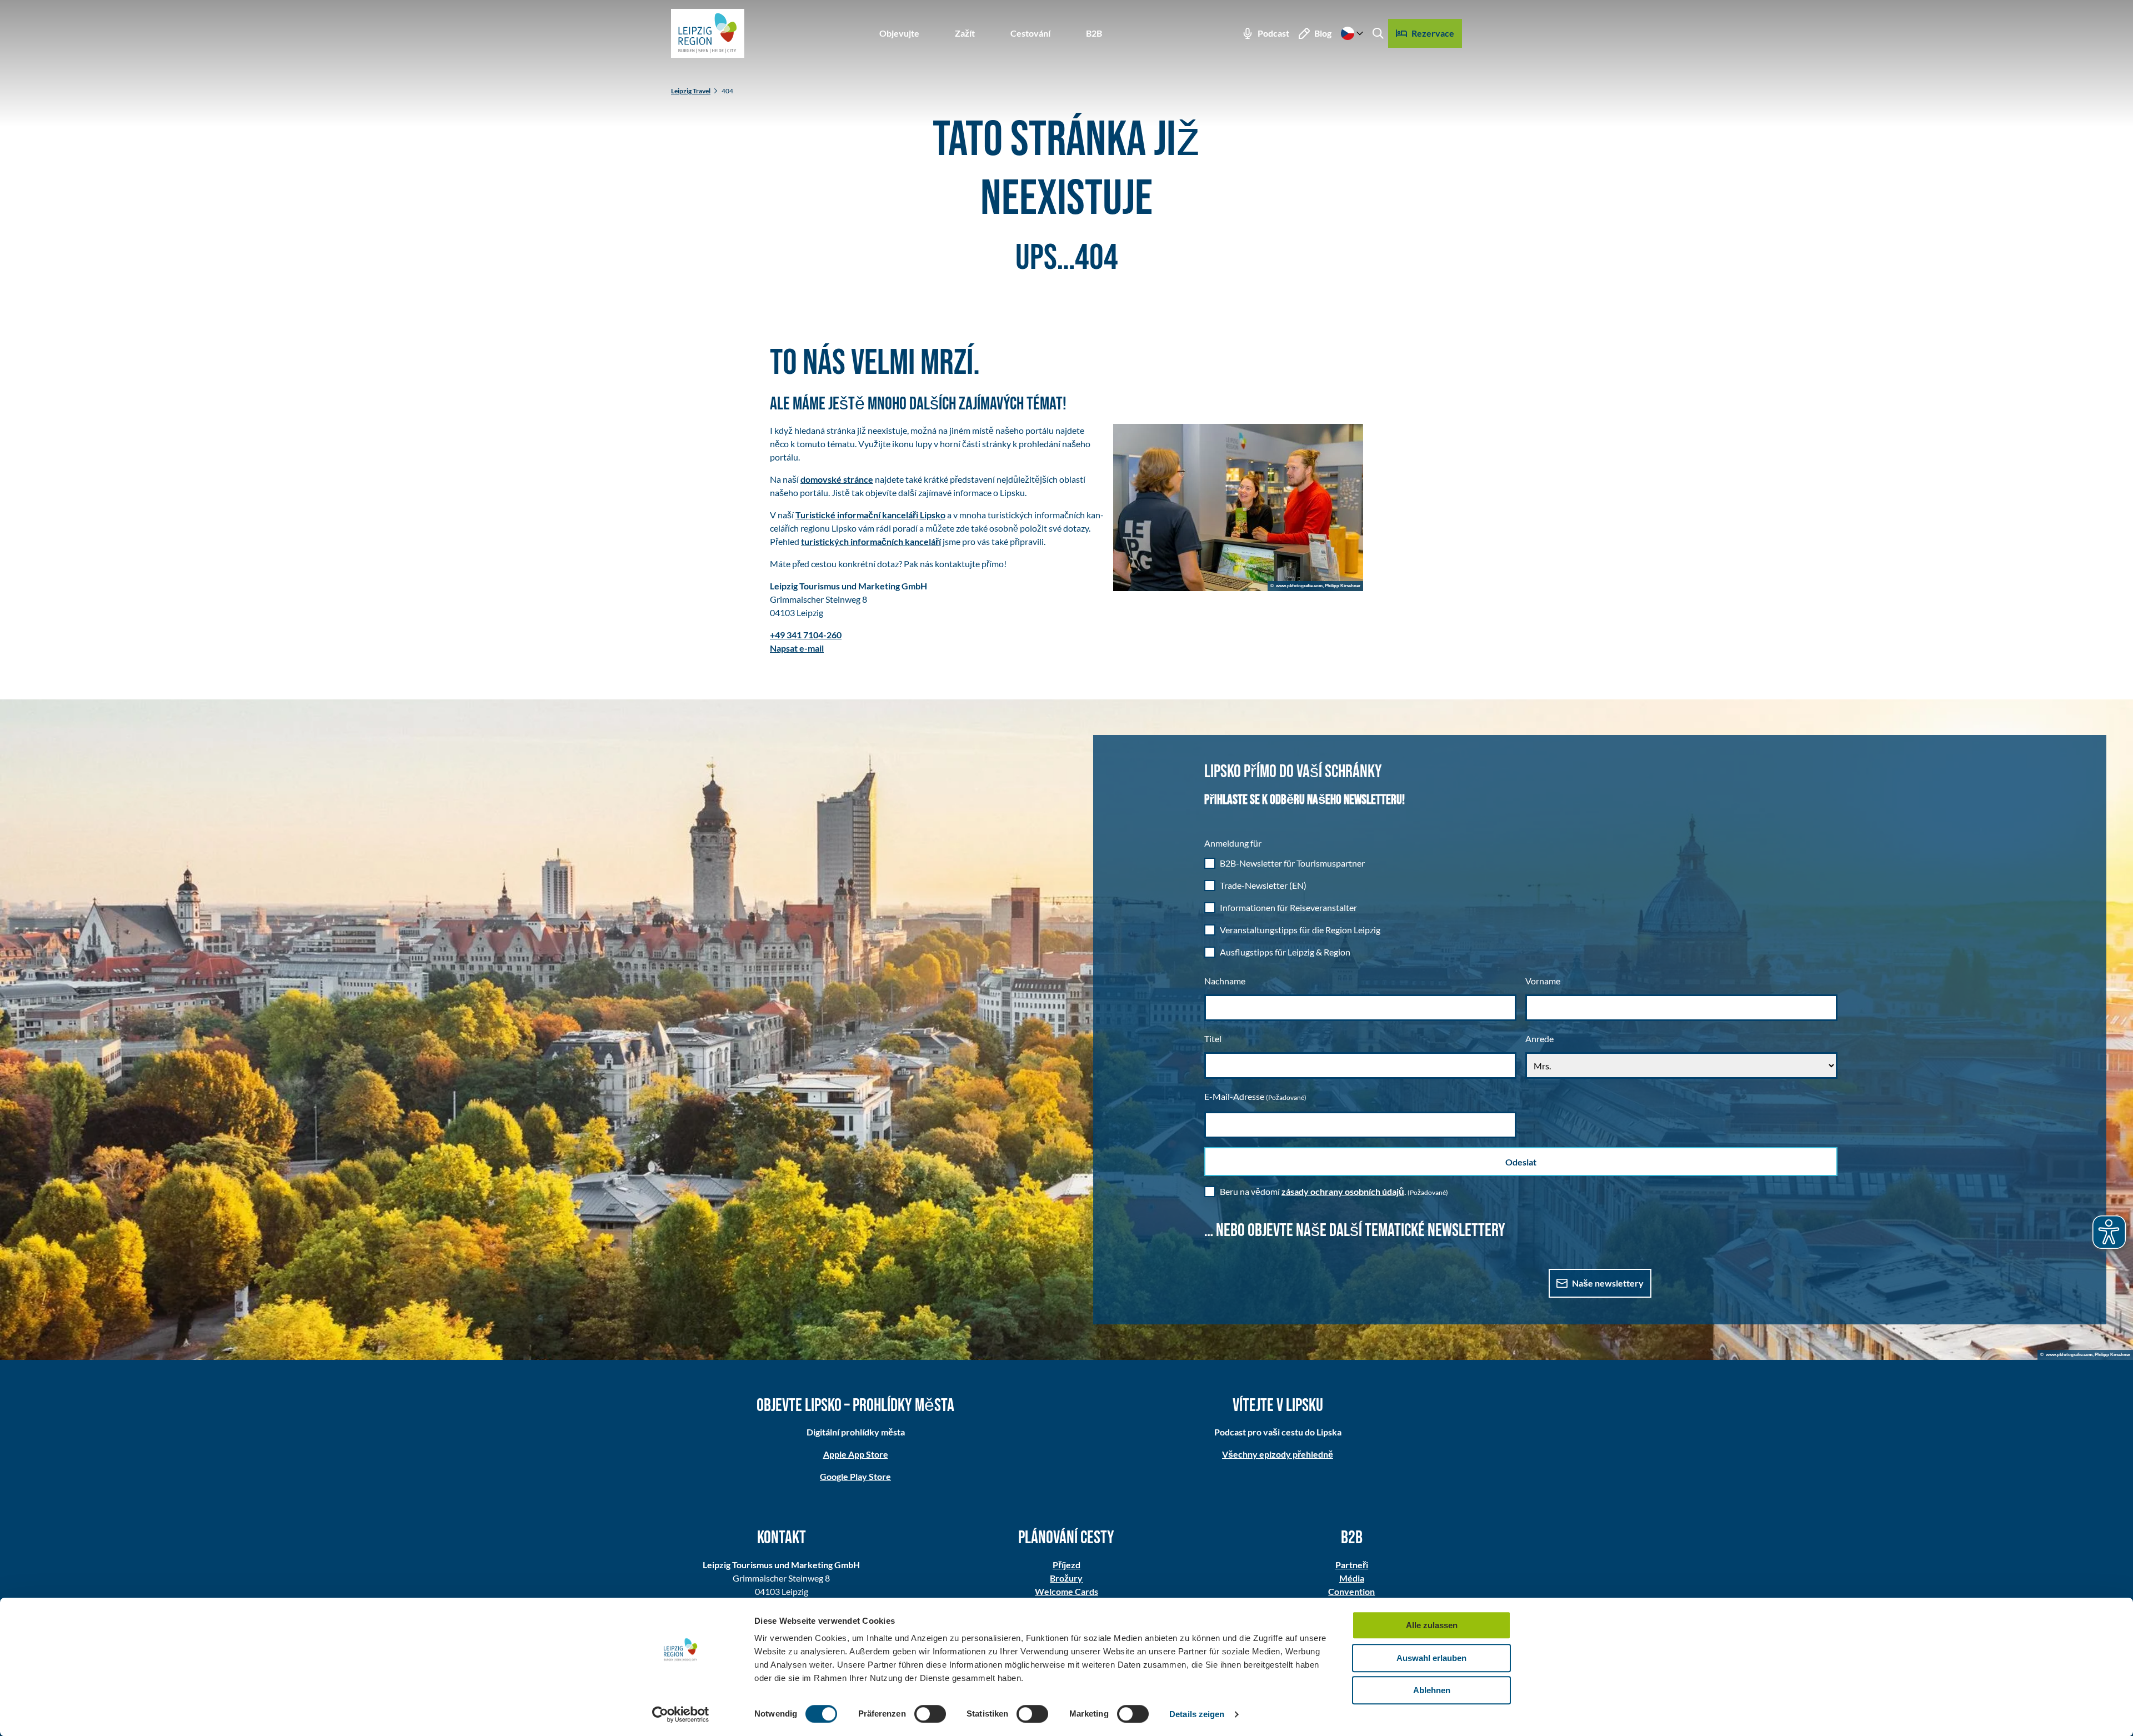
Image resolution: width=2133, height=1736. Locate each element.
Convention (1351, 1591)
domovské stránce (837, 479)
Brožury (1066, 1578)
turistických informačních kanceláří (871, 541)
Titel (1213, 1039)
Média (1352, 1578)
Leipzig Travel (691, 91)
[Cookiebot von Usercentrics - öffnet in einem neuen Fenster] (681, 1714)
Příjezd (1066, 1565)
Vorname (1543, 981)
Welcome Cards (1066, 1591)
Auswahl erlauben (1431, 1658)
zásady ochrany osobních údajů (1343, 1191)
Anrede (1539, 1039)
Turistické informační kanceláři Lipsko (870, 515)
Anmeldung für (1233, 843)
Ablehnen (1432, 1690)
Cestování (1030, 33)
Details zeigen (1197, 1714)
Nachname (1225, 981)
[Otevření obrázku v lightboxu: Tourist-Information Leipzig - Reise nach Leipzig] (1238, 507)
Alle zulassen (1432, 1625)
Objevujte (899, 33)
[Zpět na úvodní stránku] (708, 33)
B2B (1094, 33)
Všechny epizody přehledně (1278, 1454)
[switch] (930, 1714)
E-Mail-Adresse (1255, 1096)
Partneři (1352, 1565)
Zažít (965, 33)
